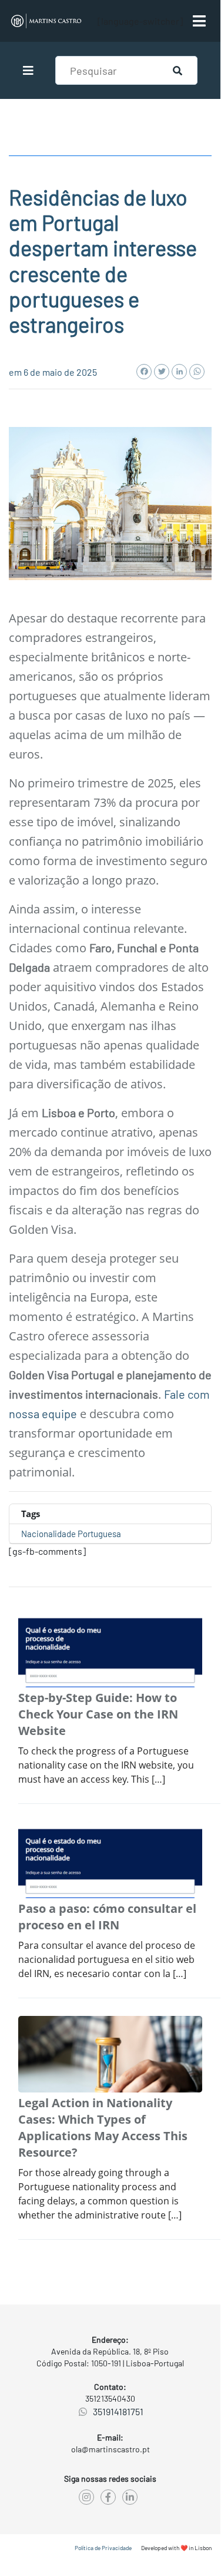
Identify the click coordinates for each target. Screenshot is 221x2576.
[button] (30, 71)
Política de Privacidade (103, 2548)
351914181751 (118, 2411)
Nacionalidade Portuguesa (71, 1534)
